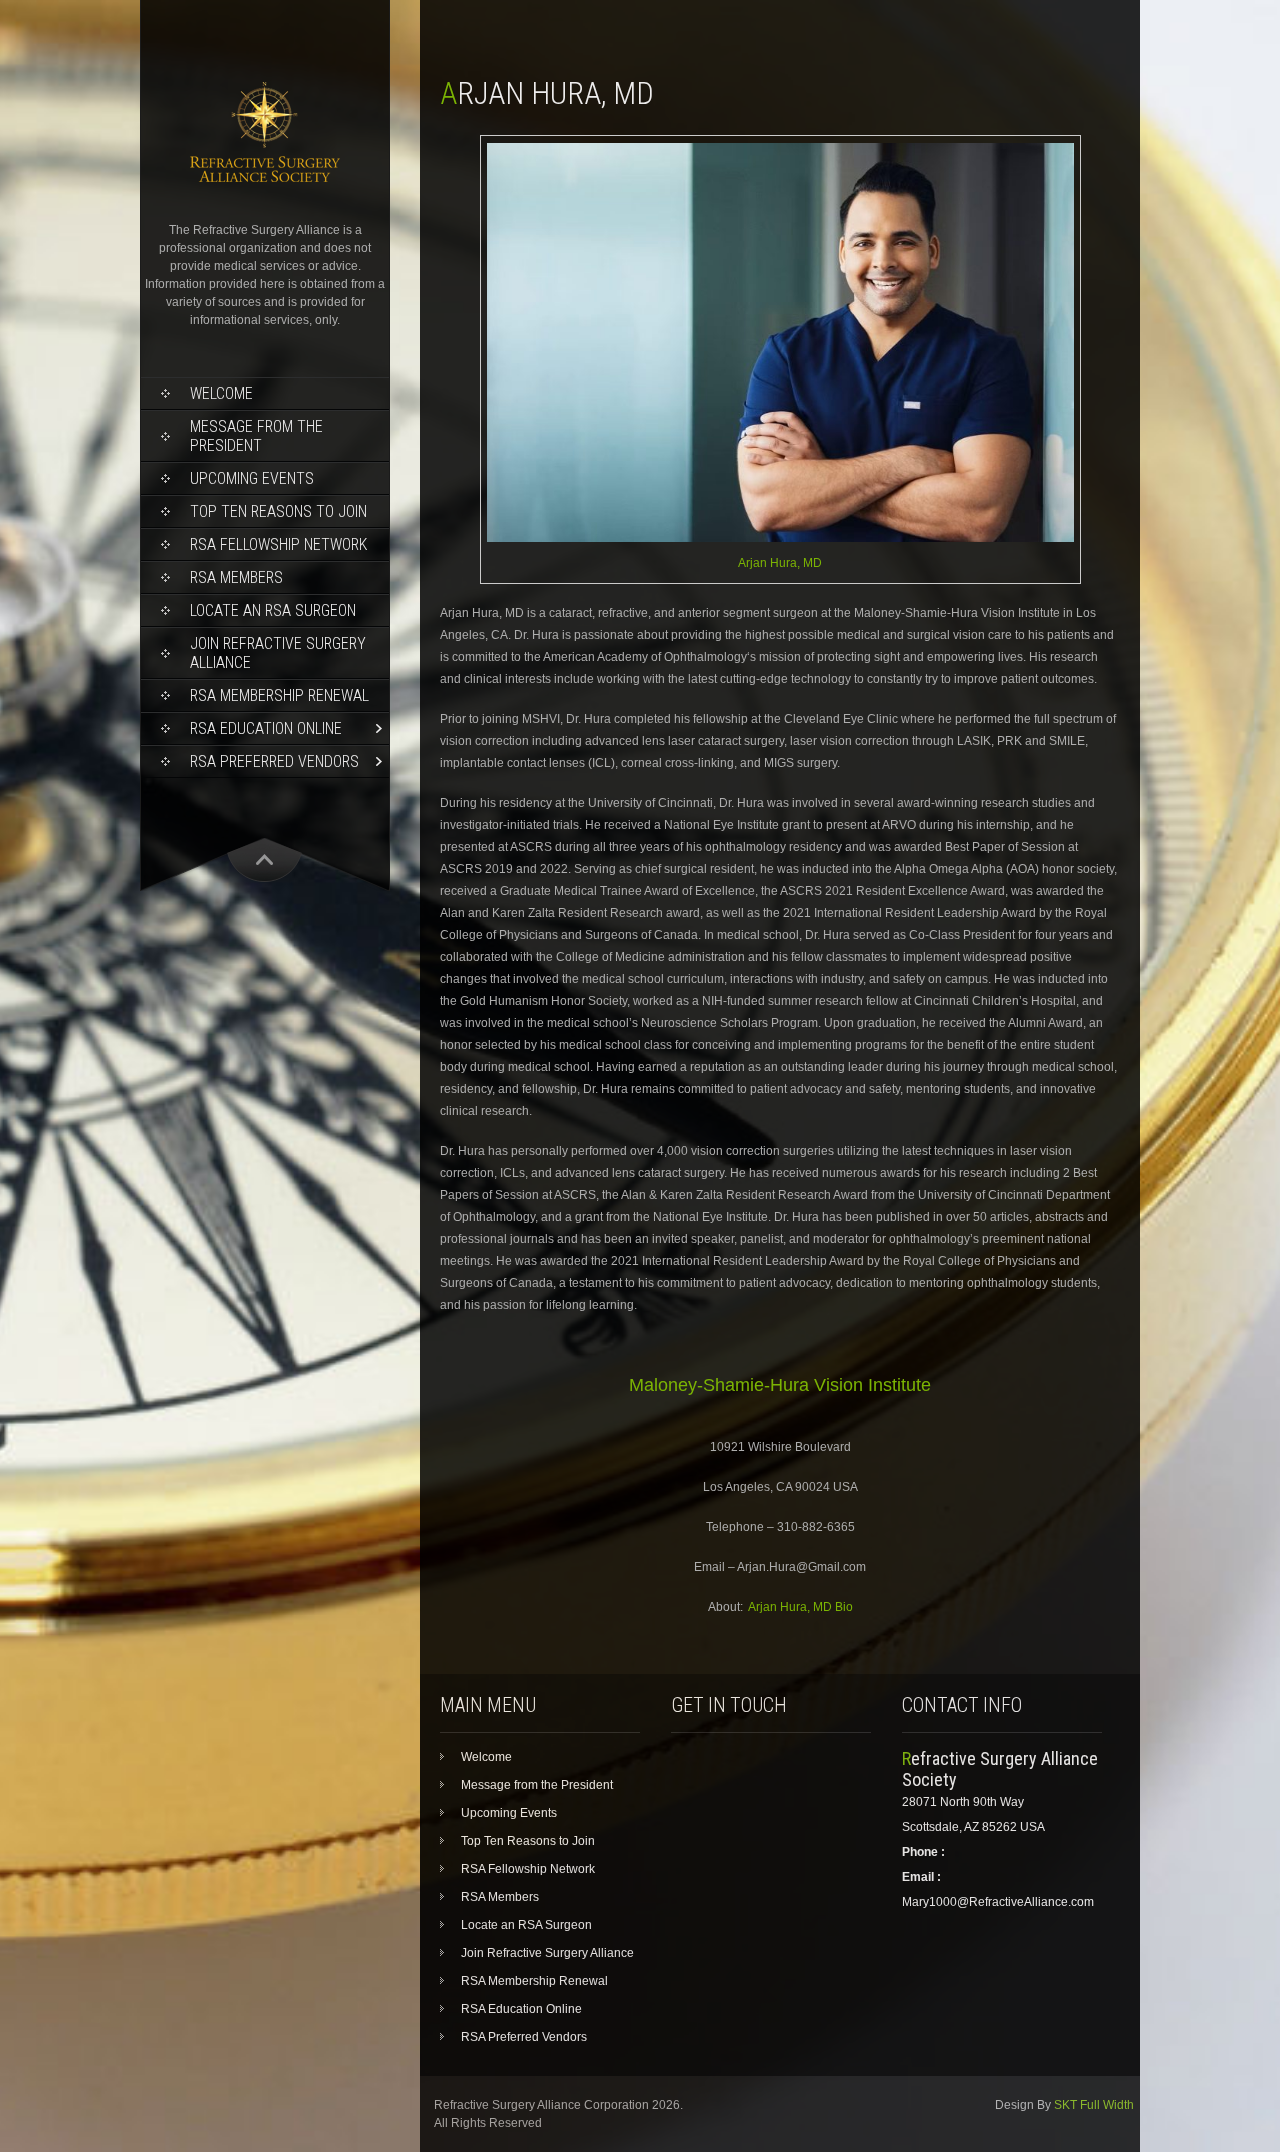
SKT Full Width (1094, 2105)
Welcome (221, 393)
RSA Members (236, 577)
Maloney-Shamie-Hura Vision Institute (780, 1385)
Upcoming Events (252, 478)
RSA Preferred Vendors (274, 761)
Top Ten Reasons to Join (278, 511)
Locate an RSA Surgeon (273, 610)
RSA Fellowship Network (278, 544)
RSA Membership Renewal (279, 695)
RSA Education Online (266, 728)
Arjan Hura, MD (780, 563)
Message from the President (256, 436)
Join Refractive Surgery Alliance (278, 653)
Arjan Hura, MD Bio (800, 1607)
